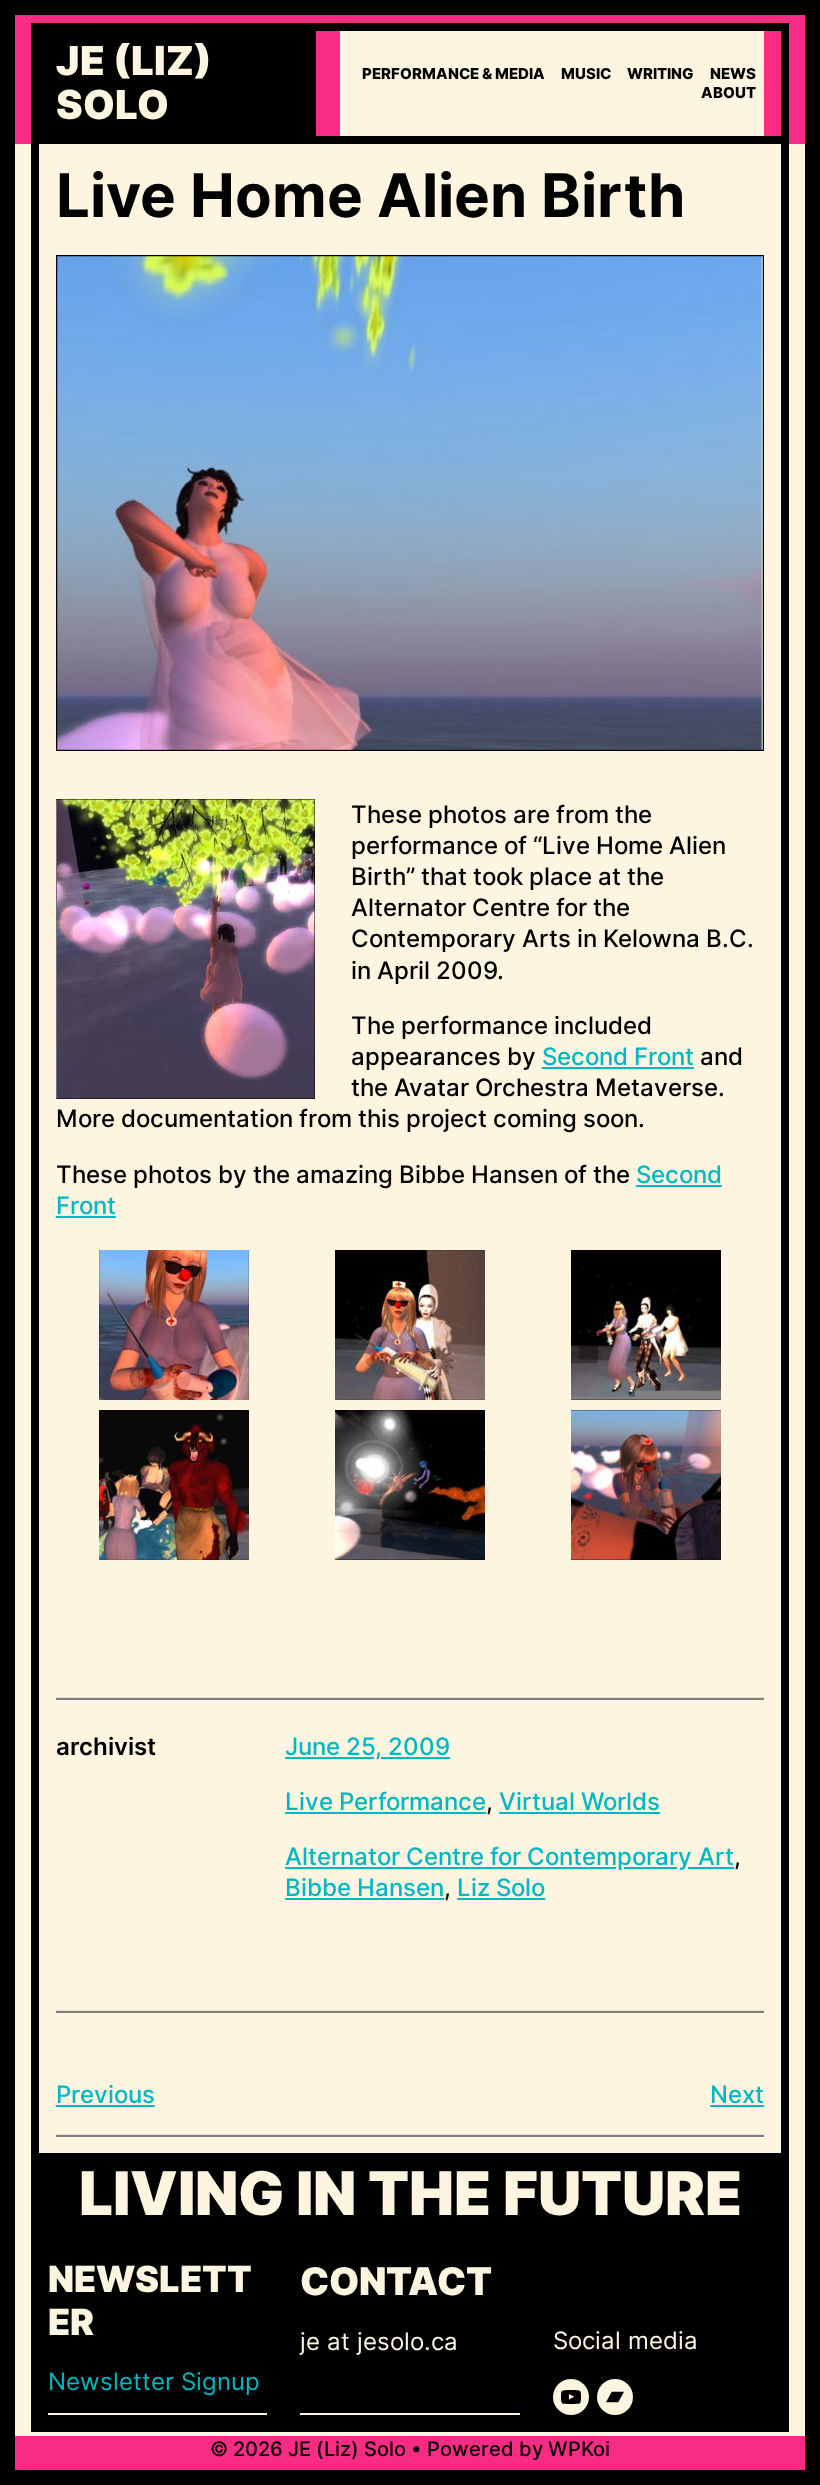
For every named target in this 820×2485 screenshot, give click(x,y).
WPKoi (579, 2449)
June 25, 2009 (367, 1746)
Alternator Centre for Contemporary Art (509, 1856)
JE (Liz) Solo (134, 83)
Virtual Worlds (579, 1801)
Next (737, 2094)
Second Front (618, 1056)
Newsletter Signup (154, 2381)
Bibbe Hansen (364, 1887)
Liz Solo (501, 1887)
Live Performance (385, 1801)
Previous (105, 2094)
